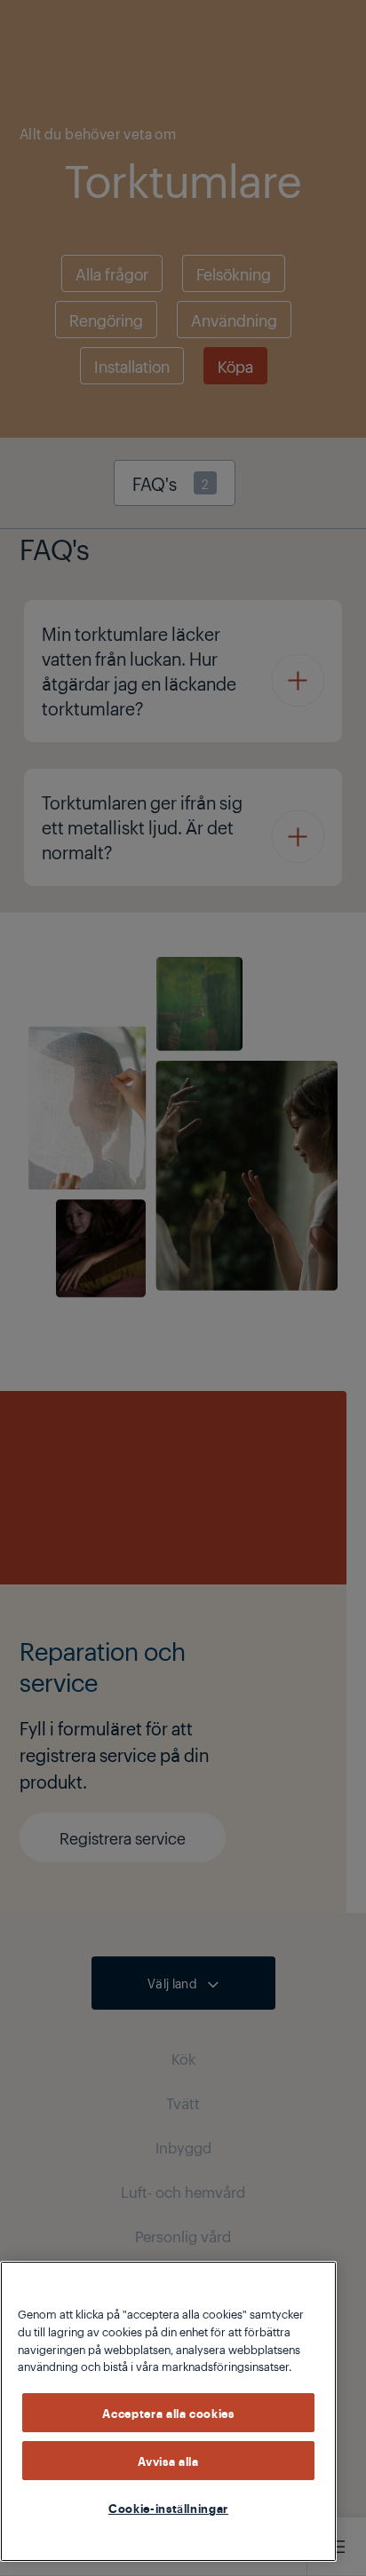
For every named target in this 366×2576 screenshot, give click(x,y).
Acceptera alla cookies (168, 2413)
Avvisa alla (168, 2461)
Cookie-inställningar (168, 2508)
